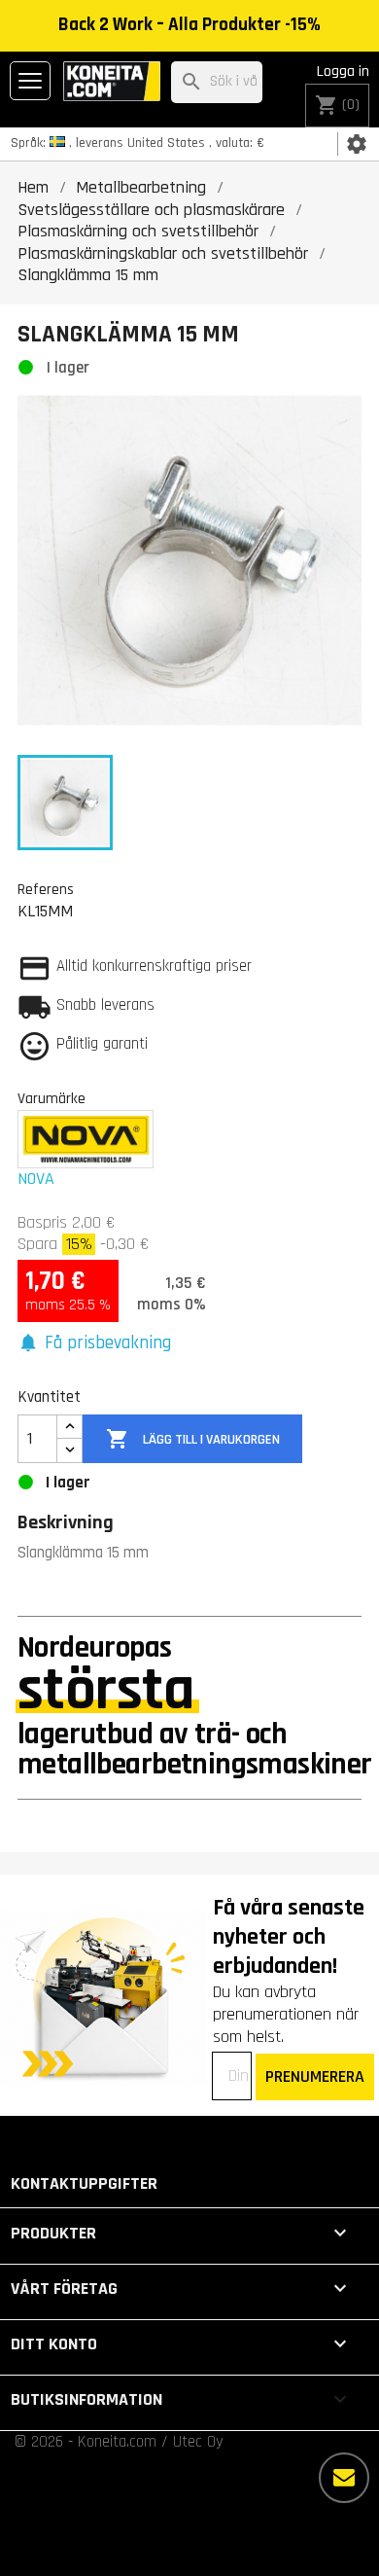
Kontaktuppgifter (84, 2183)
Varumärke (52, 1098)
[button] (94, 1344)
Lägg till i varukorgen (193, 1439)
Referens (46, 889)
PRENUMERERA (315, 2076)
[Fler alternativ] (344, 2478)
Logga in (343, 72)
